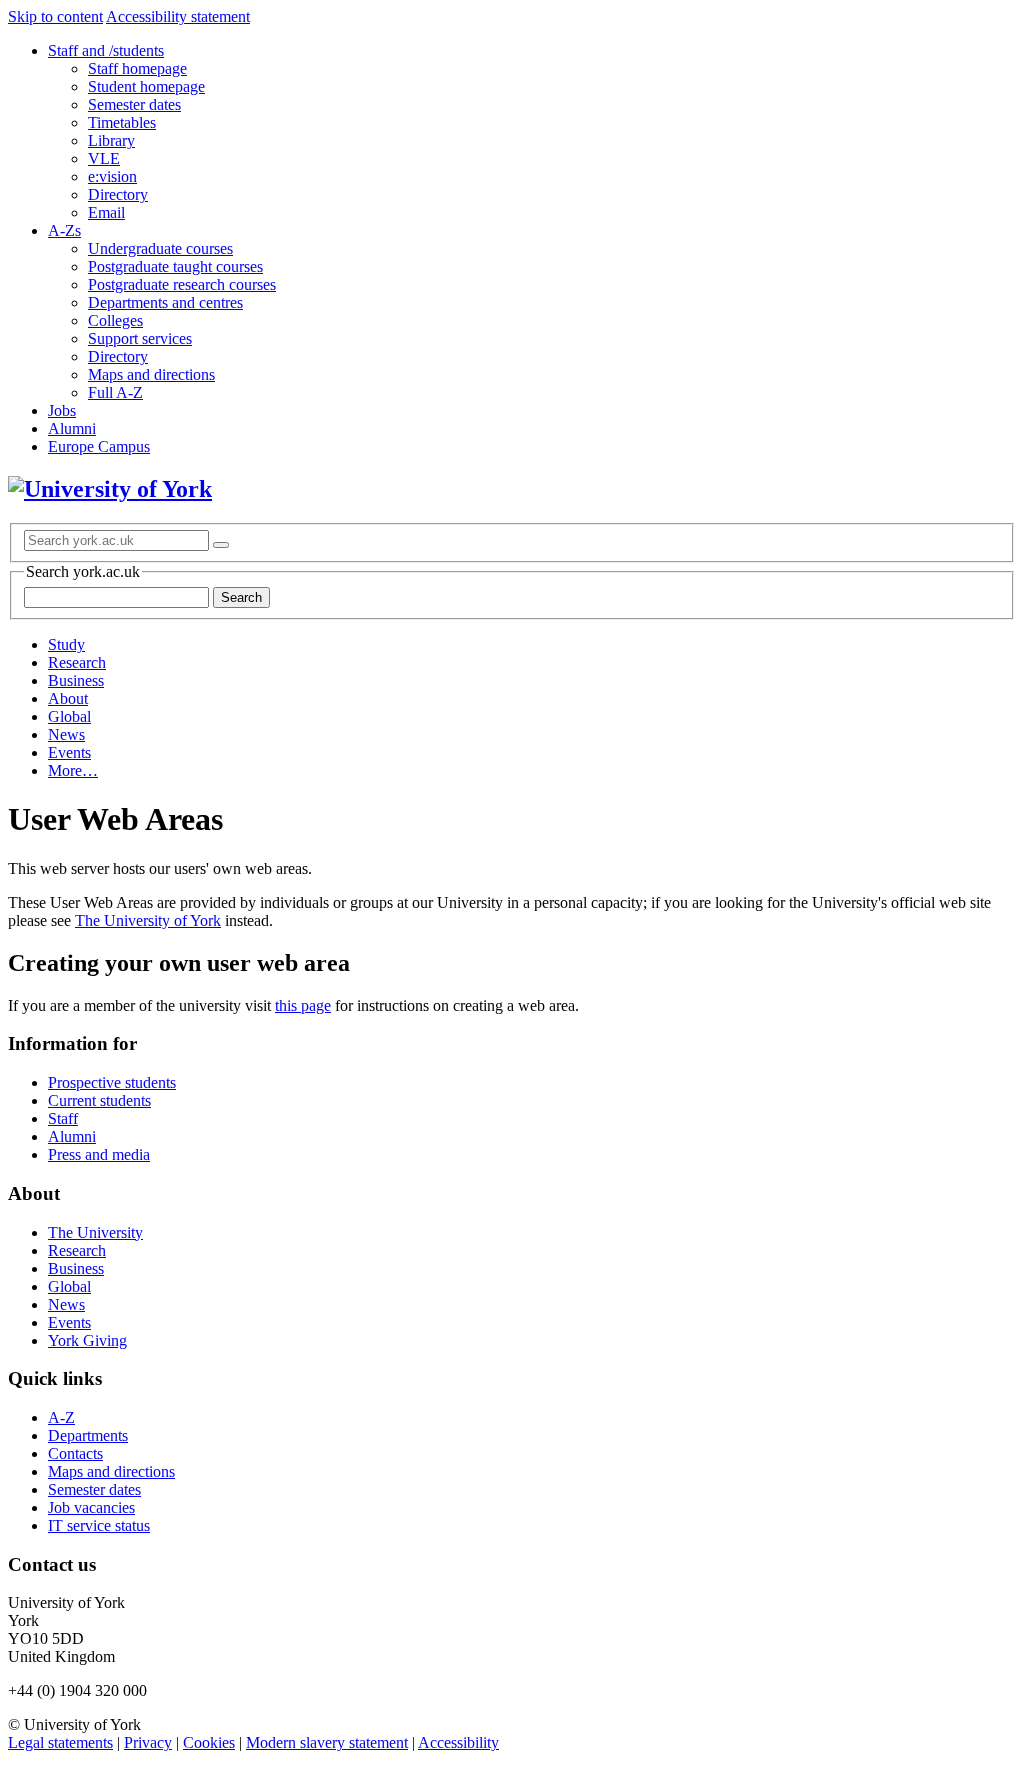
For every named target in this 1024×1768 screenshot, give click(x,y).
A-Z (61, 1417)
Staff (63, 1118)
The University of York (148, 920)
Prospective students (112, 1082)
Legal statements (60, 1742)
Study (66, 644)
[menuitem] (532, 132)
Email (106, 212)
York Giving (87, 1340)
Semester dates (134, 104)
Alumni (72, 428)
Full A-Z (115, 392)
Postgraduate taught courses (175, 266)
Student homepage (146, 86)
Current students (99, 1100)
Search (241, 597)
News (66, 734)
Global (69, 716)
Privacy (148, 1742)
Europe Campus (99, 446)
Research (77, 662)
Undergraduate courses (160, 248)
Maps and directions (151, 374)
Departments (88, 1435)
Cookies (209, 1742)
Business (76, 680)
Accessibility (458, 1742)
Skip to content (55, 16)
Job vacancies (91, 1507)
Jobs (62, 410)
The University (95, 1232)
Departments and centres (165, 302)
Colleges (115, 320)
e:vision (112, 176)
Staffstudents (106, 50)
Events (69, 752)
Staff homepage (137, 68)
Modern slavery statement (327, 1742)
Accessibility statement (178, 16)
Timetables (122, 122)
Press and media (99, 1154)
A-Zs (64, 230)
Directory (118, 194)
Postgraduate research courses (182, 284)
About (68, 698)
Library (111, 140)
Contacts (75, 1453)
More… (73, 770)
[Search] (221, 545)
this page (303, 1005)
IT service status (99, 1525)
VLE (104, 158)
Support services (140, 338)
